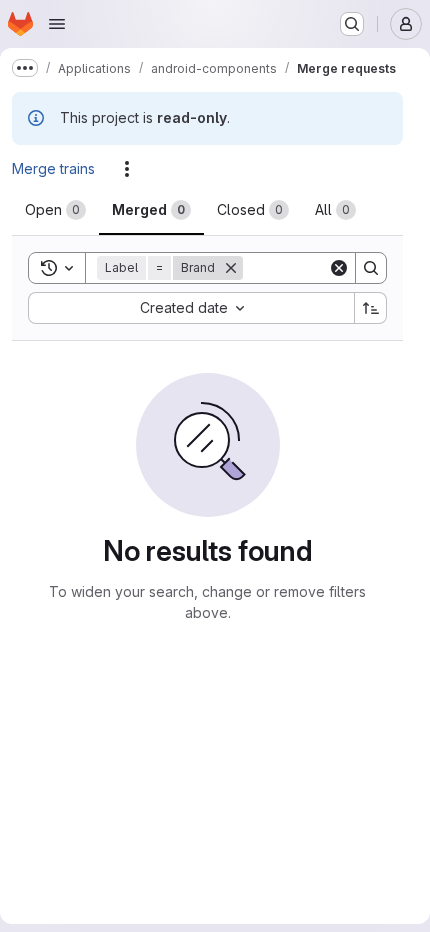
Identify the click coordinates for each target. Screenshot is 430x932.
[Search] (371, 268)
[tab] (55, 210)
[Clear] (339, 268)
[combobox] (191, 308)
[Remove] (243, 268)
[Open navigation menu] (57, 24)
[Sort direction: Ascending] (371, 308)
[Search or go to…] (352, 24)
